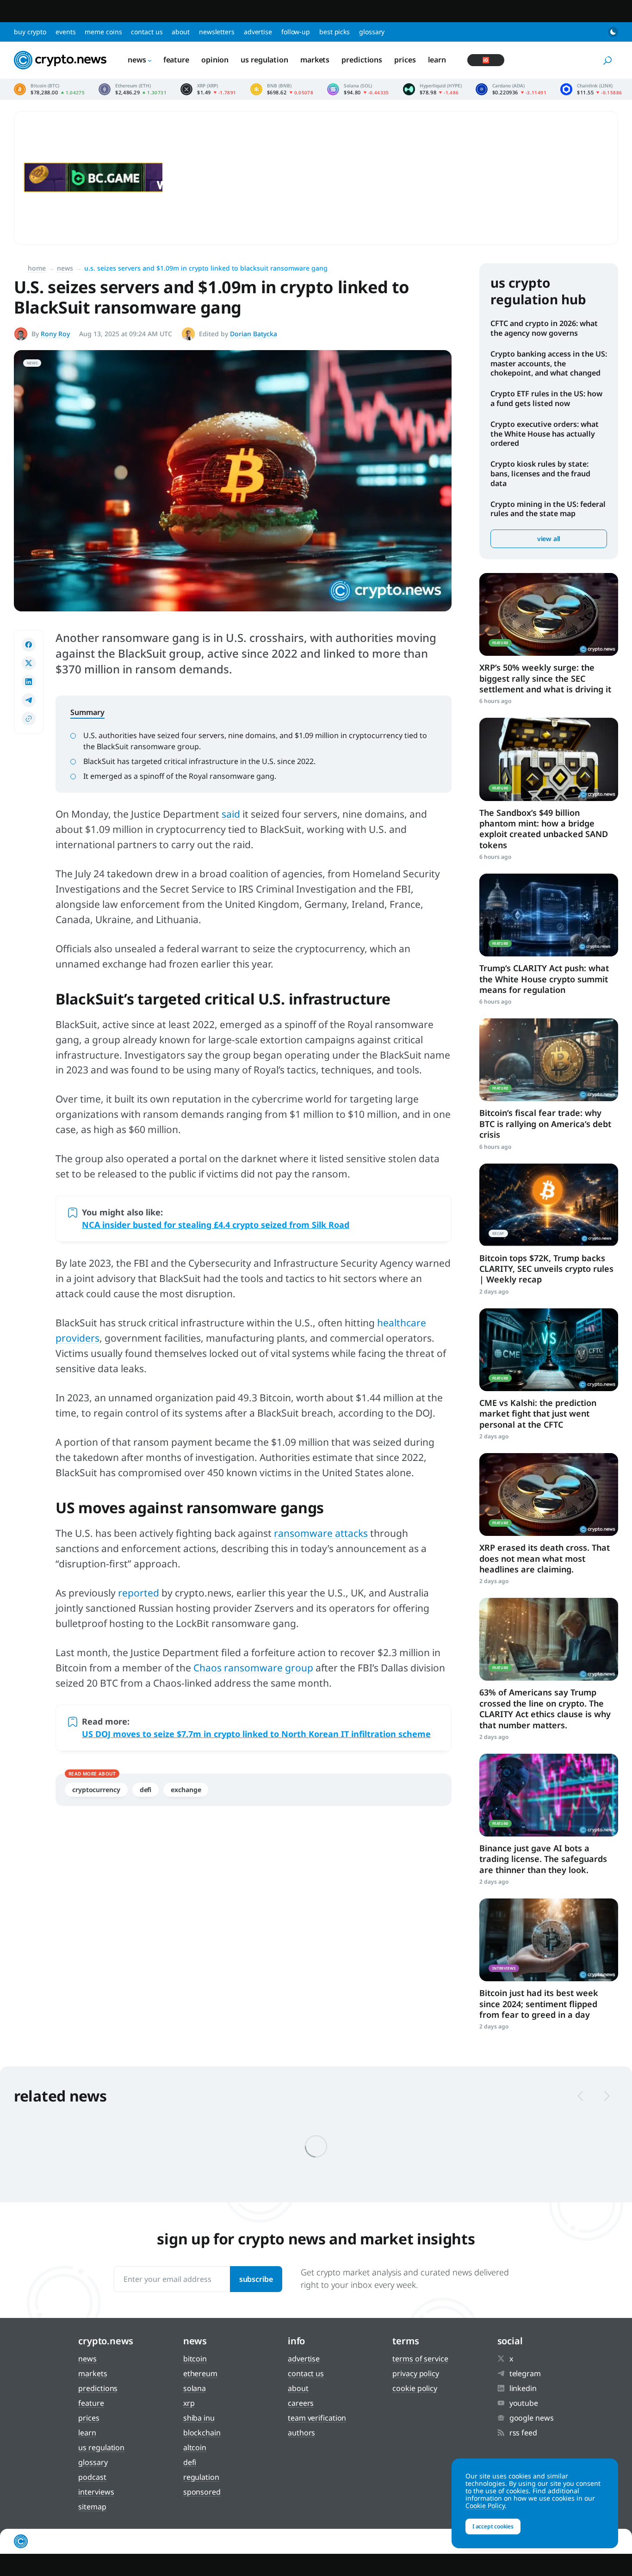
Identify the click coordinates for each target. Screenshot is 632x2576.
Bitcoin (195, 2359)
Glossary (372, 32)
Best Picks (335, 32)
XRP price (208, 89)
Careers (301, 2403)
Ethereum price (133, 89)
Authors (301, 2433)
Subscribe (256, 2279)
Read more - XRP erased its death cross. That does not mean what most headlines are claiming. (549, 1494)
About (181, 32)
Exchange (186, 1790)
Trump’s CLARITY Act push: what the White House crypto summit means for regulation (544, 979)
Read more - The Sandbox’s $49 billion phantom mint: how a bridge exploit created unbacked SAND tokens (549, 759)
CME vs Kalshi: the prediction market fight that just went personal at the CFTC (538, 1414)
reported (139, 1593)
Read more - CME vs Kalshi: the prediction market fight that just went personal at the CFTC (549, 1350)
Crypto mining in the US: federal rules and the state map (548, 509)
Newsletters (217, 32)
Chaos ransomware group (253, 1668)
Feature (176, 60)
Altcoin (195, 2447)
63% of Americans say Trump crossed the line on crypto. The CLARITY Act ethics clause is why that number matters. (545, 1708)
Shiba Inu (199, 2418)
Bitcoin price (49, 89)
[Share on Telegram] (29, 700)
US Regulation (264, 60)
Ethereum (200, 2373)
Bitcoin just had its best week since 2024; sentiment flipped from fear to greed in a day (539, 2004)
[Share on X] (29, 663)
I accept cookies (493, 2526)
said (231, 814)
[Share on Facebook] (29, 645)
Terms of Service (420, 2359)
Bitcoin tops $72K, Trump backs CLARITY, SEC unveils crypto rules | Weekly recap (546, 1269)
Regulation (201, 2477)
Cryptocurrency (96, 1790)
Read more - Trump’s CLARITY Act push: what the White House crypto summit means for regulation (549, 915)
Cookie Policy (415, 2388)
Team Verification (317, 2418)
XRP (189, 2403)
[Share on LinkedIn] (29, 682)
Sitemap (92, 2507)
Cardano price (511, 89)
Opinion (215, 60)
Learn (437, 60)
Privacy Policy (416, 2373)
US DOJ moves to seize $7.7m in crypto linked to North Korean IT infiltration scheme (256, 1734)
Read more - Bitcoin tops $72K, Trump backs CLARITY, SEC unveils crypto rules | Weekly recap (549, 1205)
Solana (195, 2388)
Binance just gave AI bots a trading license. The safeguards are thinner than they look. (543, 1859)
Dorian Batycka (254, 334)
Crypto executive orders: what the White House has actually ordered (545, 434)
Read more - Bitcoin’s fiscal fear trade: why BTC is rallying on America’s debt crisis (549, 1060)
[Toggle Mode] (613, 32)
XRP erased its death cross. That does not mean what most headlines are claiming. (545, 1558)
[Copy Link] (29, 719)
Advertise (258, 32)
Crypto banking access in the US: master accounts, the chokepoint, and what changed (549, 364)
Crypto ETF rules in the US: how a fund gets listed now (546, 398)
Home (37, 268)
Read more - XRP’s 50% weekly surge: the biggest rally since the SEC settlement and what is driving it (549, 614)
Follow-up (296, 32)
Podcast (92, 2477)
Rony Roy (55, 334)
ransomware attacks (321, 1533)
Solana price (358, 89)
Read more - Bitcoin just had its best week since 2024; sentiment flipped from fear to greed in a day (549, 1940)
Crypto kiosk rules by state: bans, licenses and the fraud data (540, 474)
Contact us (147, 32)
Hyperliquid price (432, 89)
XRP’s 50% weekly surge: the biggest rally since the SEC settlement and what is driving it (545, 678)
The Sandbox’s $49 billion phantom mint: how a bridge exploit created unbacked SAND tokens (544, 829)
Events (65, 32)
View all (549, 539)
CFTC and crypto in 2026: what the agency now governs (544, 328)
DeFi (146, 1790)
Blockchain (202, 2433)
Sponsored (202, 2492)
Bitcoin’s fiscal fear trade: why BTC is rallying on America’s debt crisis (545, 1124)
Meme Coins (103, 32)
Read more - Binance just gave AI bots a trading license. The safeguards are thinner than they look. (549, 1795)
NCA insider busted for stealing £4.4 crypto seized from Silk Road (216, 1225)
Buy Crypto (30, 32)
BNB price (282, 89)
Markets (315, 60)
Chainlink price (591, 89)
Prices (405, 60)
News (137, 60)
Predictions (362, 60)
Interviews (96, 2492)
